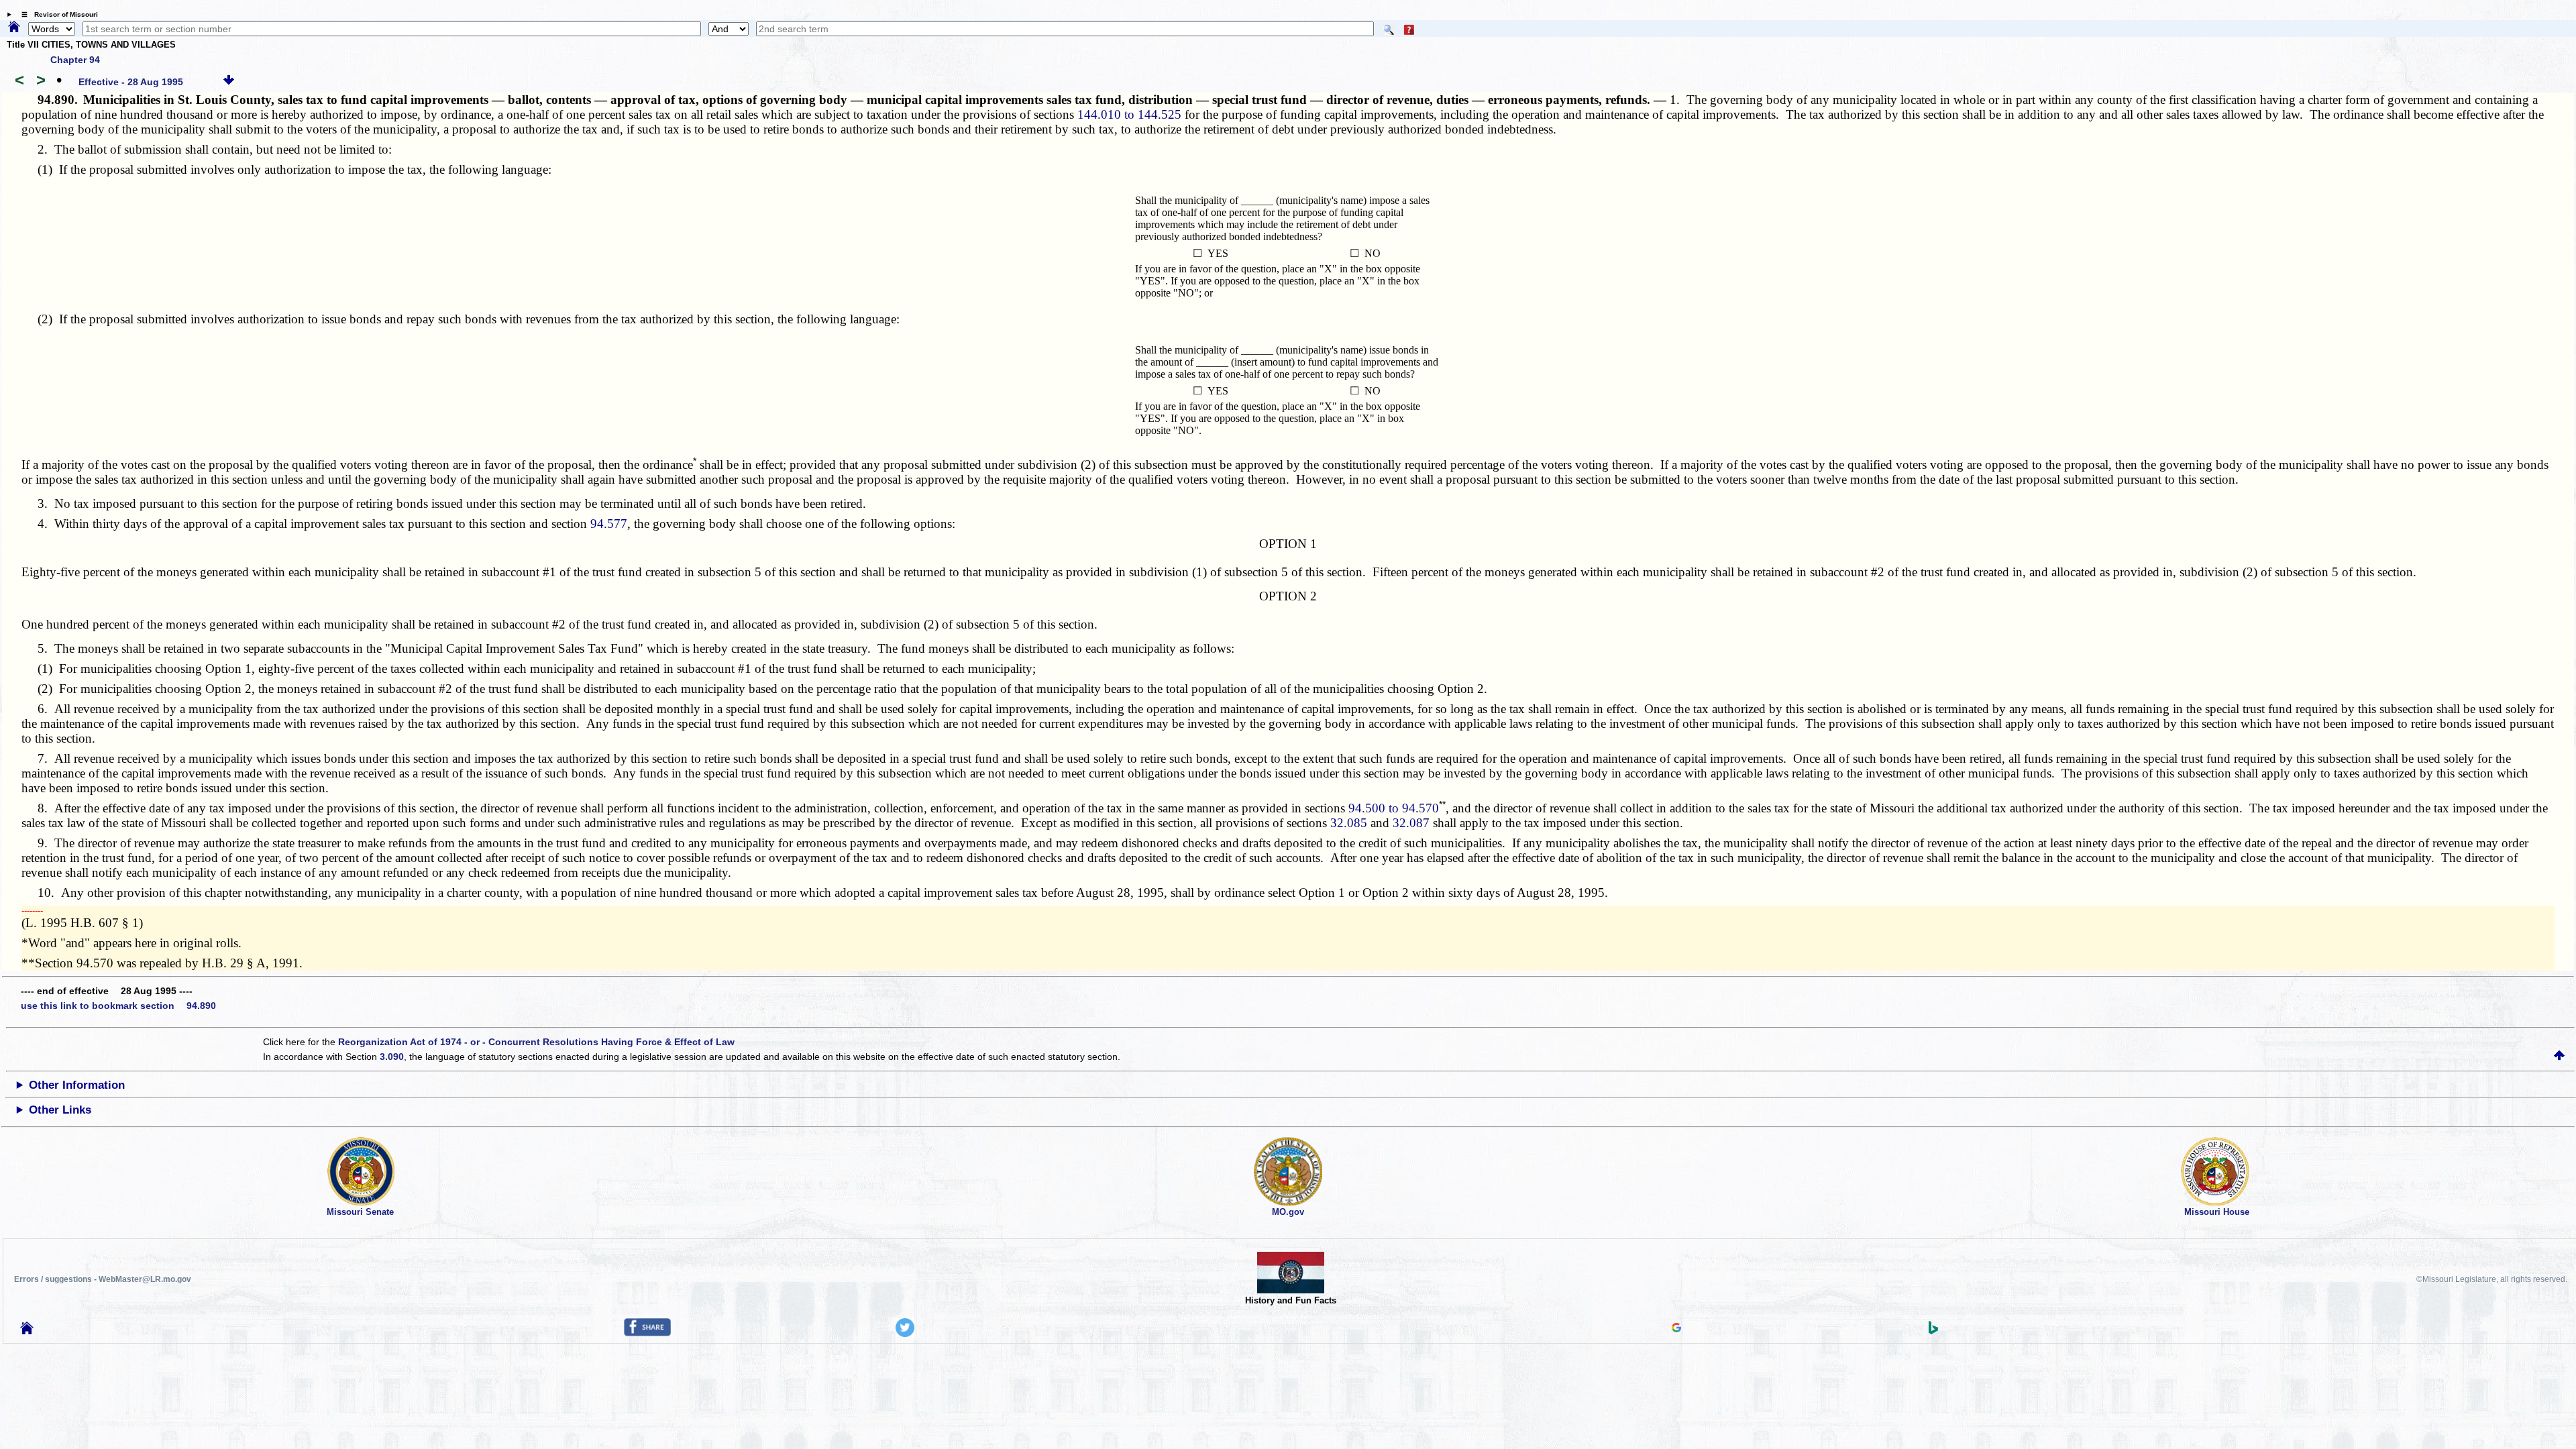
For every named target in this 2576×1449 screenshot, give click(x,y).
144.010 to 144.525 (1129, 114)
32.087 (1411, 823)
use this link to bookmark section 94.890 (118, 1006)
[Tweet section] (905, 1334)
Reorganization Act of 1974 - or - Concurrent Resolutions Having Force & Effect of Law (536, 1042)
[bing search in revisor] (1933, 1331)
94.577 (609, 524)
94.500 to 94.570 (1394, 808)
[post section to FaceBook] (647, 1333)
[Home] (14, 28)
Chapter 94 (75, 60)
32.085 (1349, 823)
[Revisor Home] (27, 1331)
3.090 (392, 1057)
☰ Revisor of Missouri (56, 14)
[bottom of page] (229, 82)
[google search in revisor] (1676, 1329)
